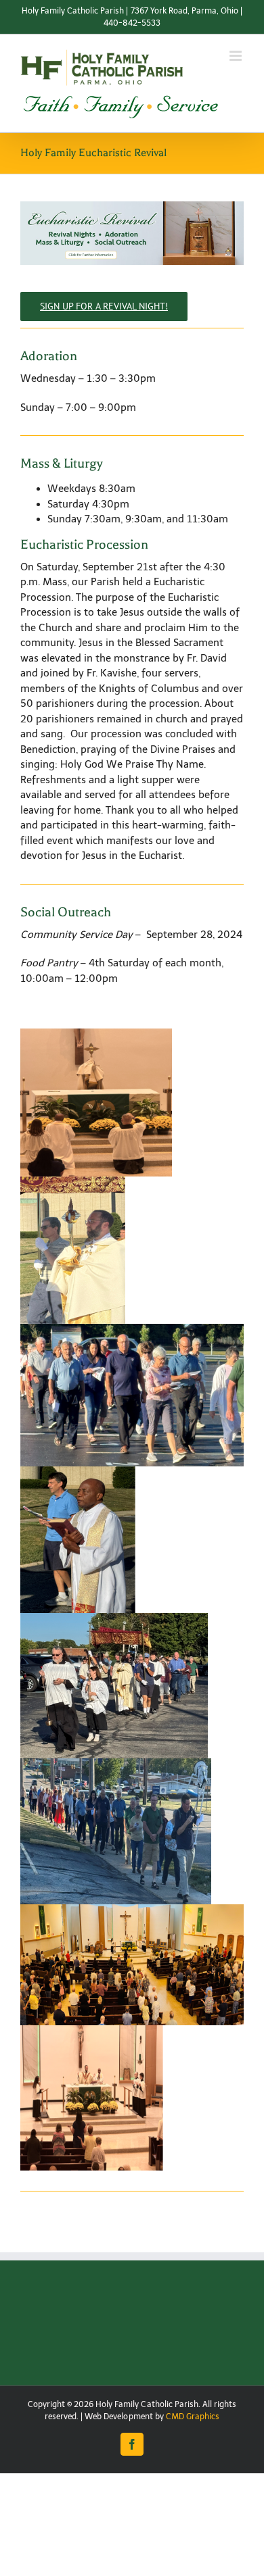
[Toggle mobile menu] (237, 56)
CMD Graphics (193, 2417)
